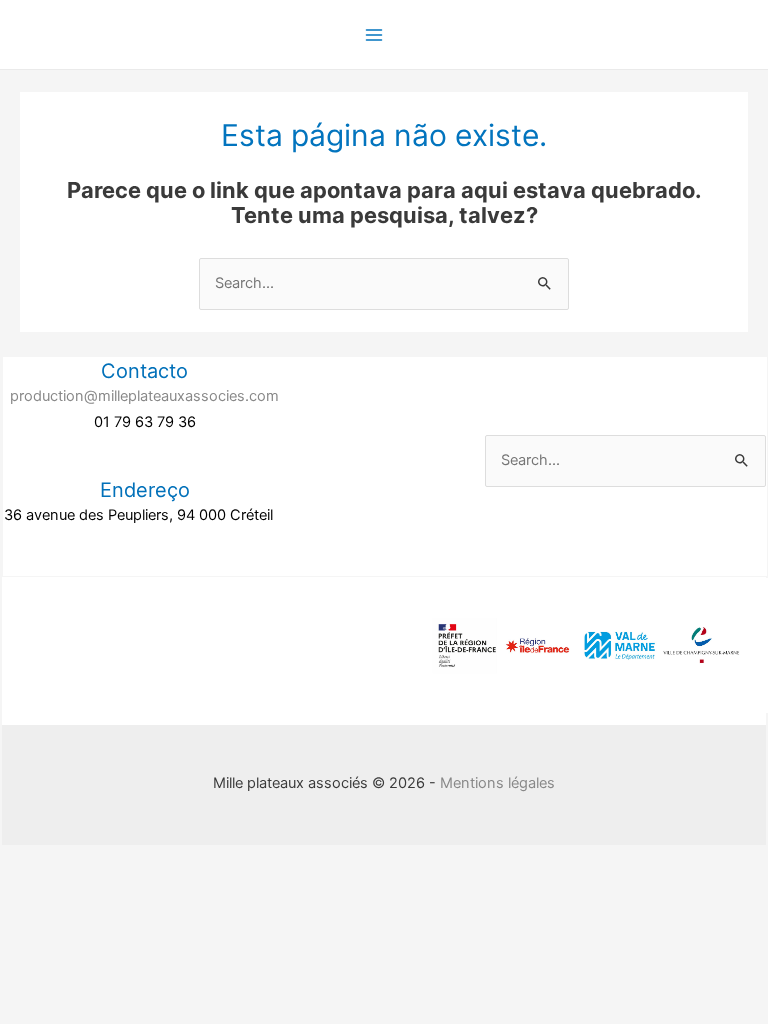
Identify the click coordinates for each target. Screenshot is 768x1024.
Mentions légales (497, 783)
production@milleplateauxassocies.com (144, 396)
